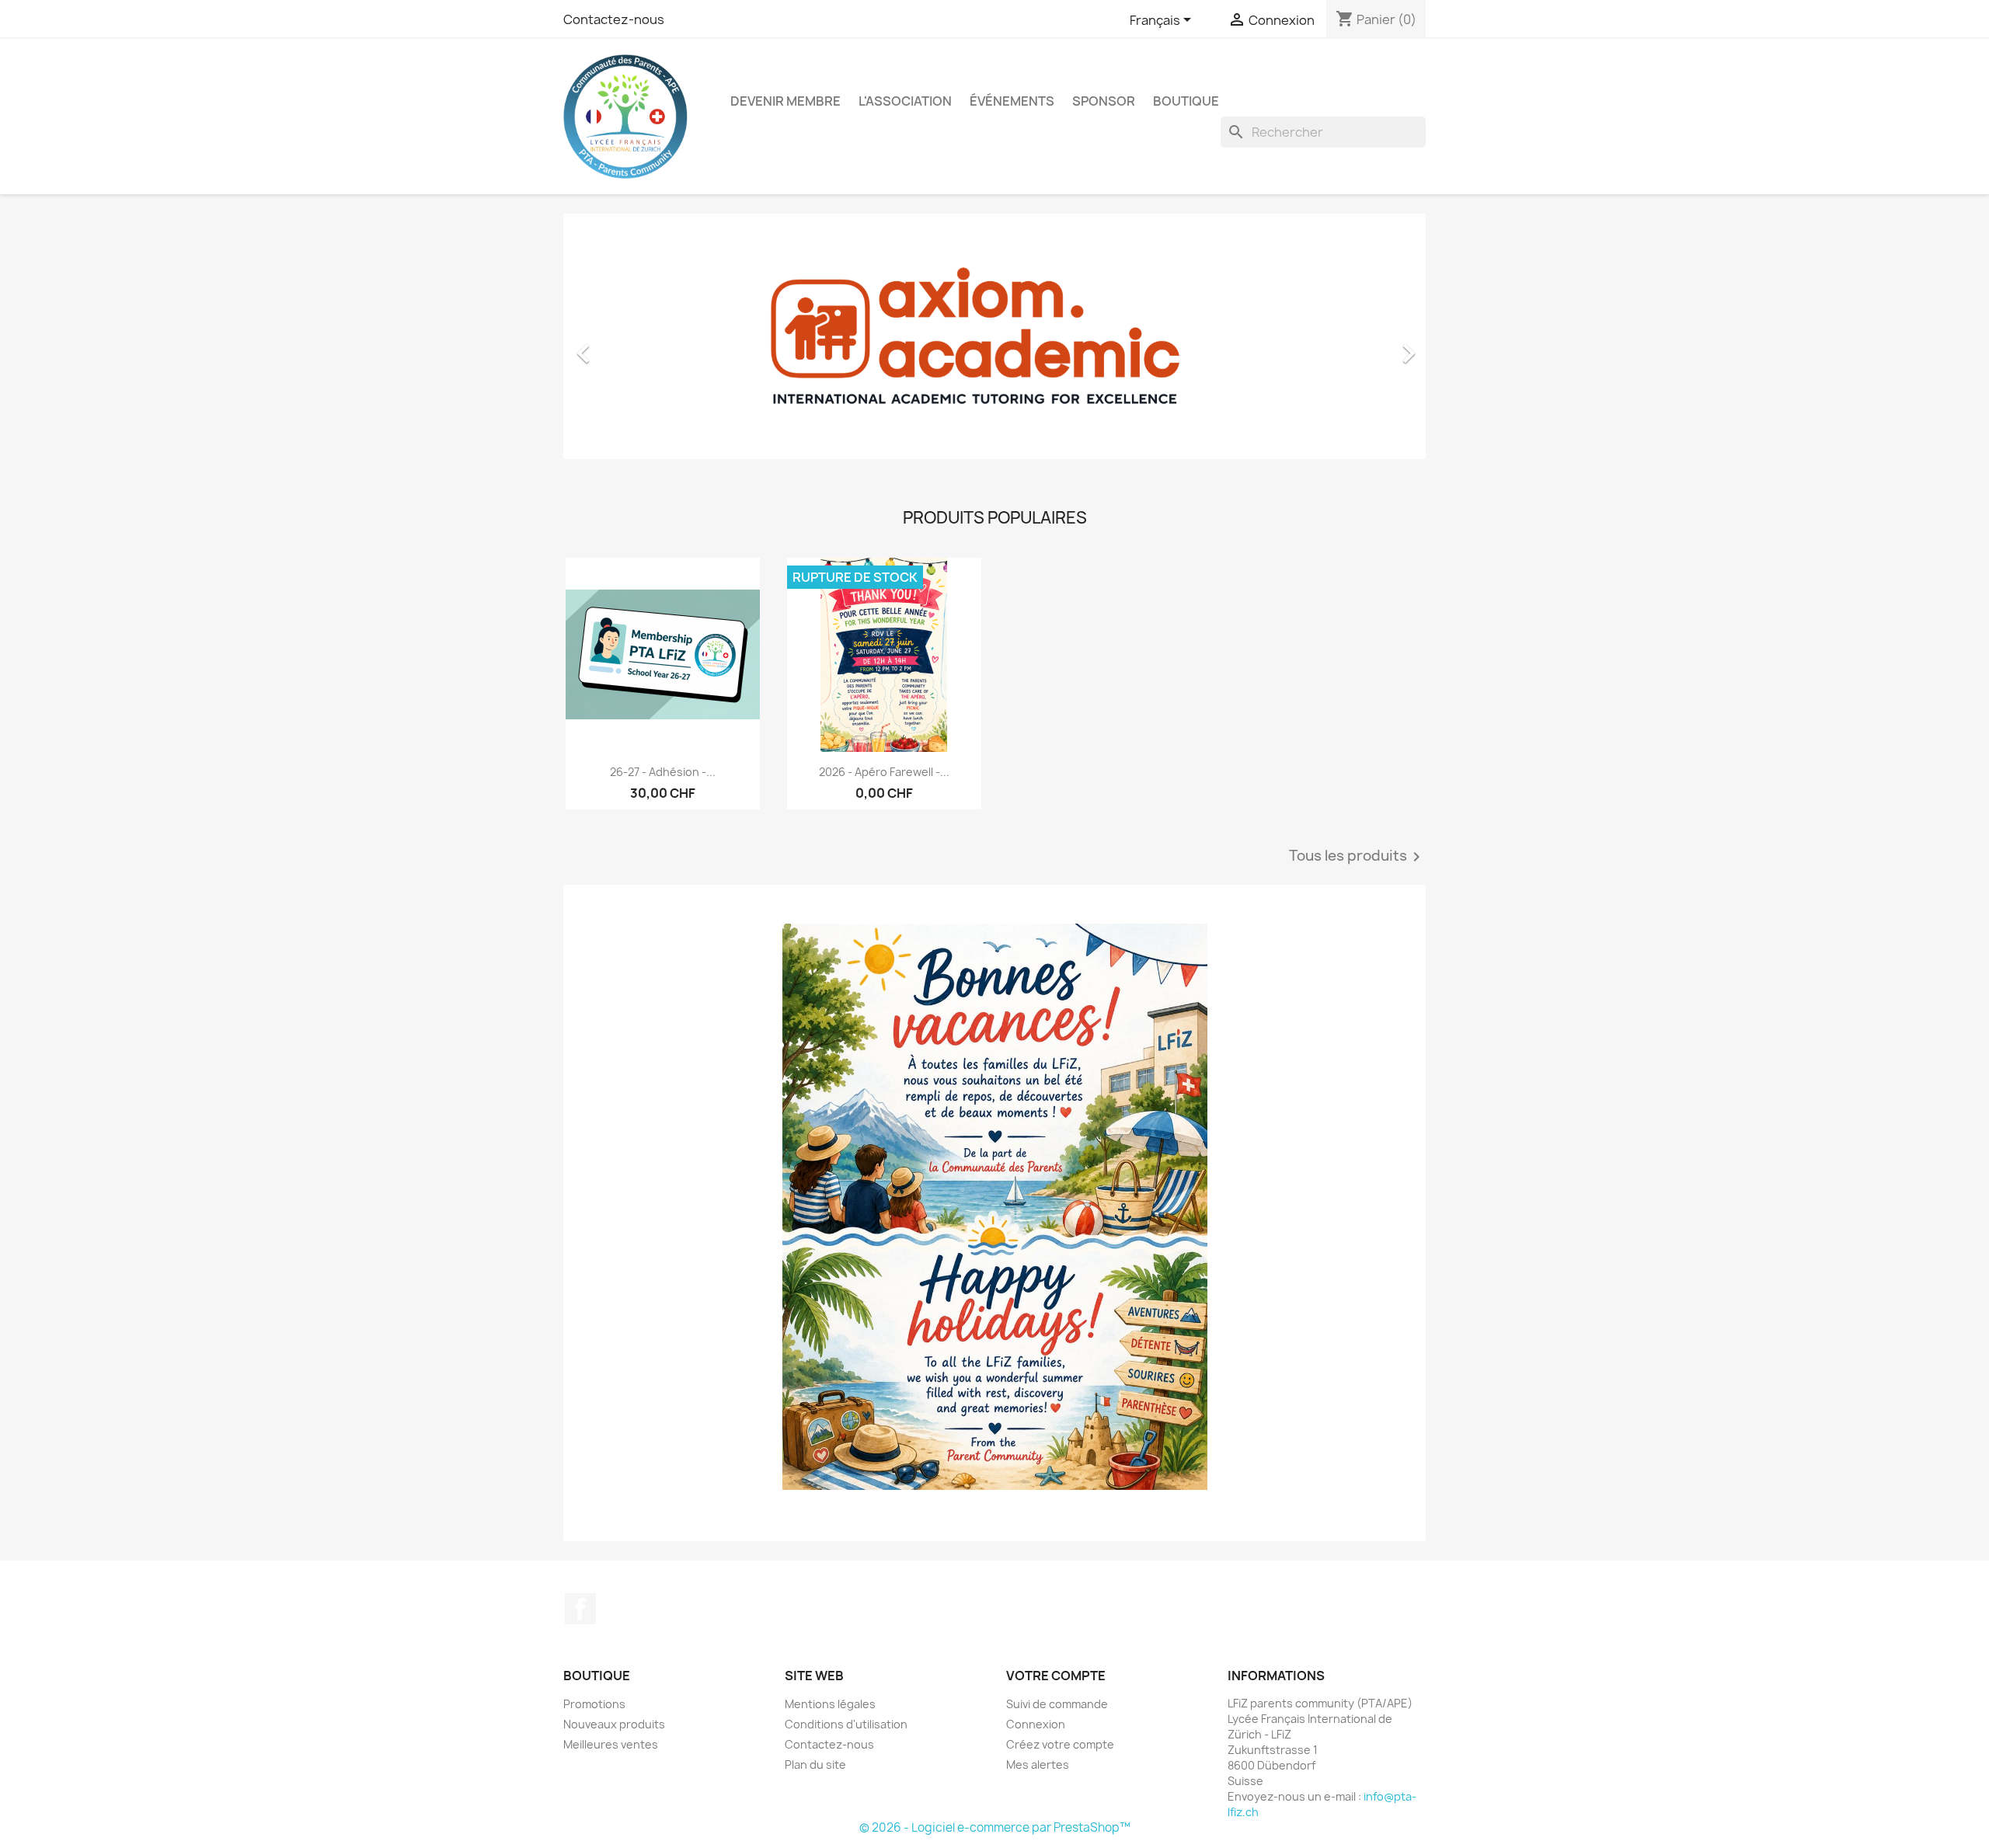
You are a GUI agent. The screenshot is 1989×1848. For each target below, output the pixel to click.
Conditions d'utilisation (846, 1724)
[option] (994, 346)
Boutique (1186, 101)
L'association (905, 101)
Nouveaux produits (614, 1724)
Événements (1012, 101)
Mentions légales (830, 1704)
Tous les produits (1357, 857)
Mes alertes (1038, 1764)
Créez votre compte (1060, 1744)
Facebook (580, 1609)
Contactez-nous (614, 19)
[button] (628, 346)
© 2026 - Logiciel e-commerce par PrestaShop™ (995, 1827)
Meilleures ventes (611, 1744)
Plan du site (815, 1764)
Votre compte (1056, 1676)
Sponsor (1104, 101)
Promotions (594, 1704)
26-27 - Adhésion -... (663, 772)
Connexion (1036, 1724)
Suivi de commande (1057, 1704)
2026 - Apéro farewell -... (884, 772)
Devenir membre (785, 101)
